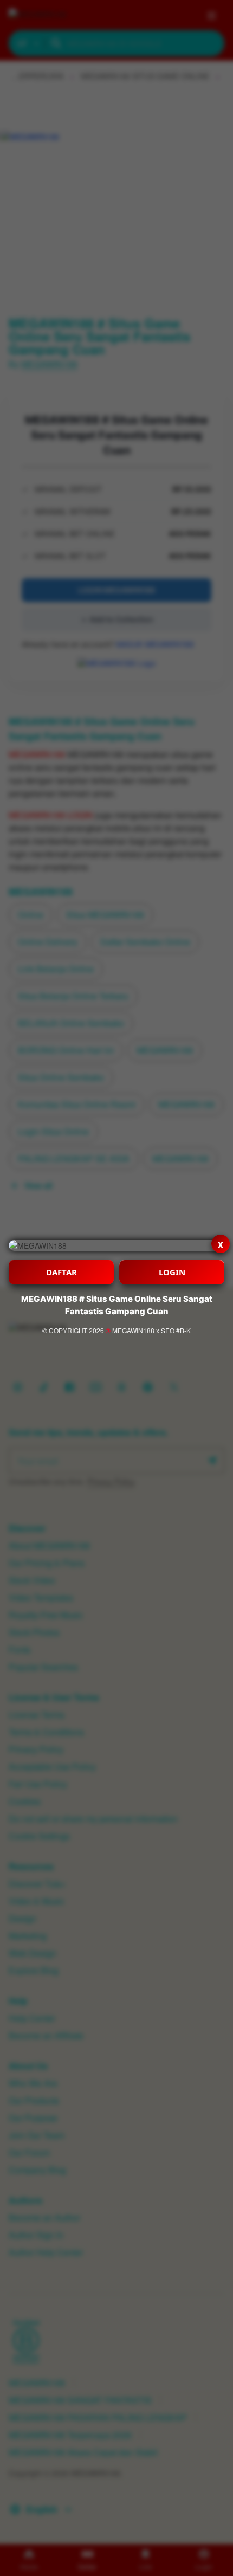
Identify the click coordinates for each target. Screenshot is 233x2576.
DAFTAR (62, 1272)
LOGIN (172, 1272)
